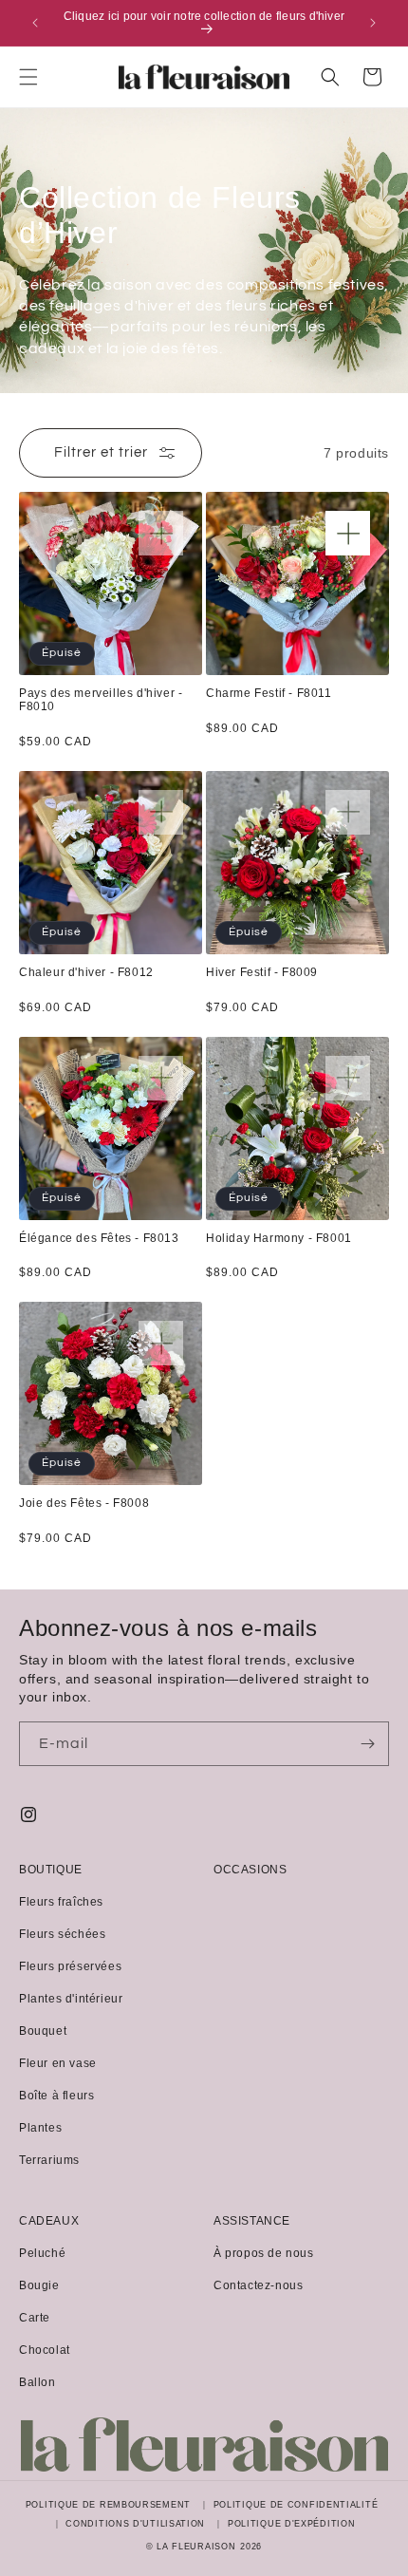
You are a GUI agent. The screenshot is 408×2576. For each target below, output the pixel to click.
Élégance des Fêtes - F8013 (99, 1239)
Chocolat (45, 2350)
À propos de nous (264, 2253)
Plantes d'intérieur (71, 1999)
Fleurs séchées (62, 1934)
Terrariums (49, 2160)
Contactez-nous (258, 2285)
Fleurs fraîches (61, 1902)
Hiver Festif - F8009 (262, 973)
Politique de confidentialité (296, 2505)
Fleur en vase (58, 2063)
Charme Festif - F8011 (269, 694)
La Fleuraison (196, 2547)
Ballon (37, 2382)
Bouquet (43, 2031)
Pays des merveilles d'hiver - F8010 (101, 700)
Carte (35, 2318)
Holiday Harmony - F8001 (279, 1239)
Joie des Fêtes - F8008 (84, 1504)
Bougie (39, 2285)
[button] (28, 77)
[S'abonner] (367, 1744)
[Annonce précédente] (35, 23)
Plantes (40, 2128)
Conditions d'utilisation (135, 2524)
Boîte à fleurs (56, 2096)
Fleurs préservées (70, 1966)
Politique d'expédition (291, 2524)
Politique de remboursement (108, 2505)
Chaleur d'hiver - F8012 (86, 973)
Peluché (42, 2253)
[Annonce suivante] (373, 23)
